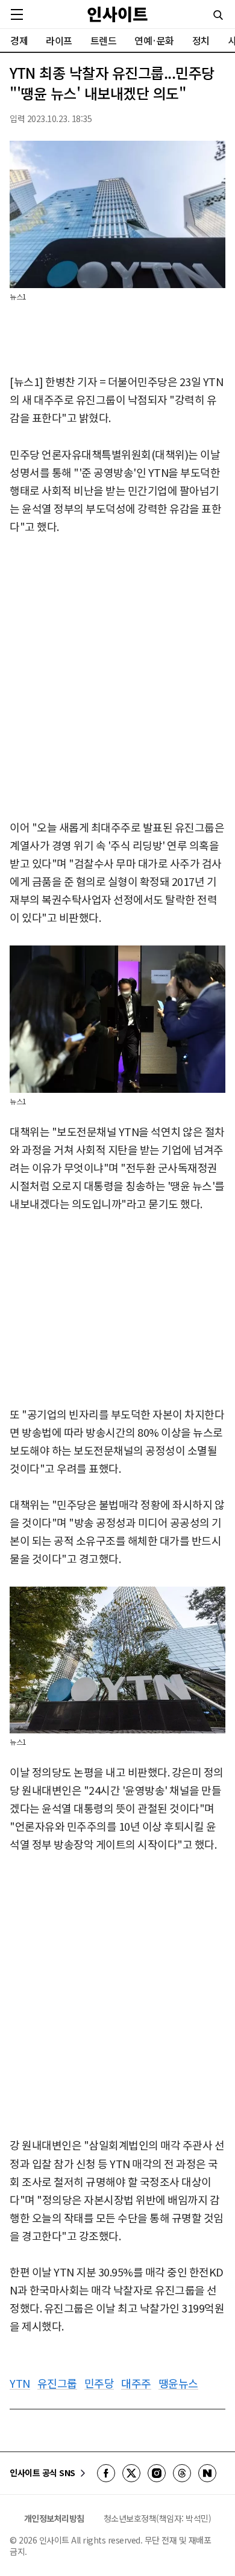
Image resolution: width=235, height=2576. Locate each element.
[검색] (218, 15)
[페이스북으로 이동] (106, 2473)
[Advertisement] (117, 678)
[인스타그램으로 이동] (157, 2473)
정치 (201, 40)
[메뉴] (17, 14)
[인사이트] (117, 14)
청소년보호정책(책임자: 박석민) (158, 2518)
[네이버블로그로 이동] (207, 2473)
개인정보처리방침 (54, 2518)
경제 (19, 40)
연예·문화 (154, 40)
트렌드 (104, 40)
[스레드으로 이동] (182, 2473)
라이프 (59, 40)
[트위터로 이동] (131, 2473)
